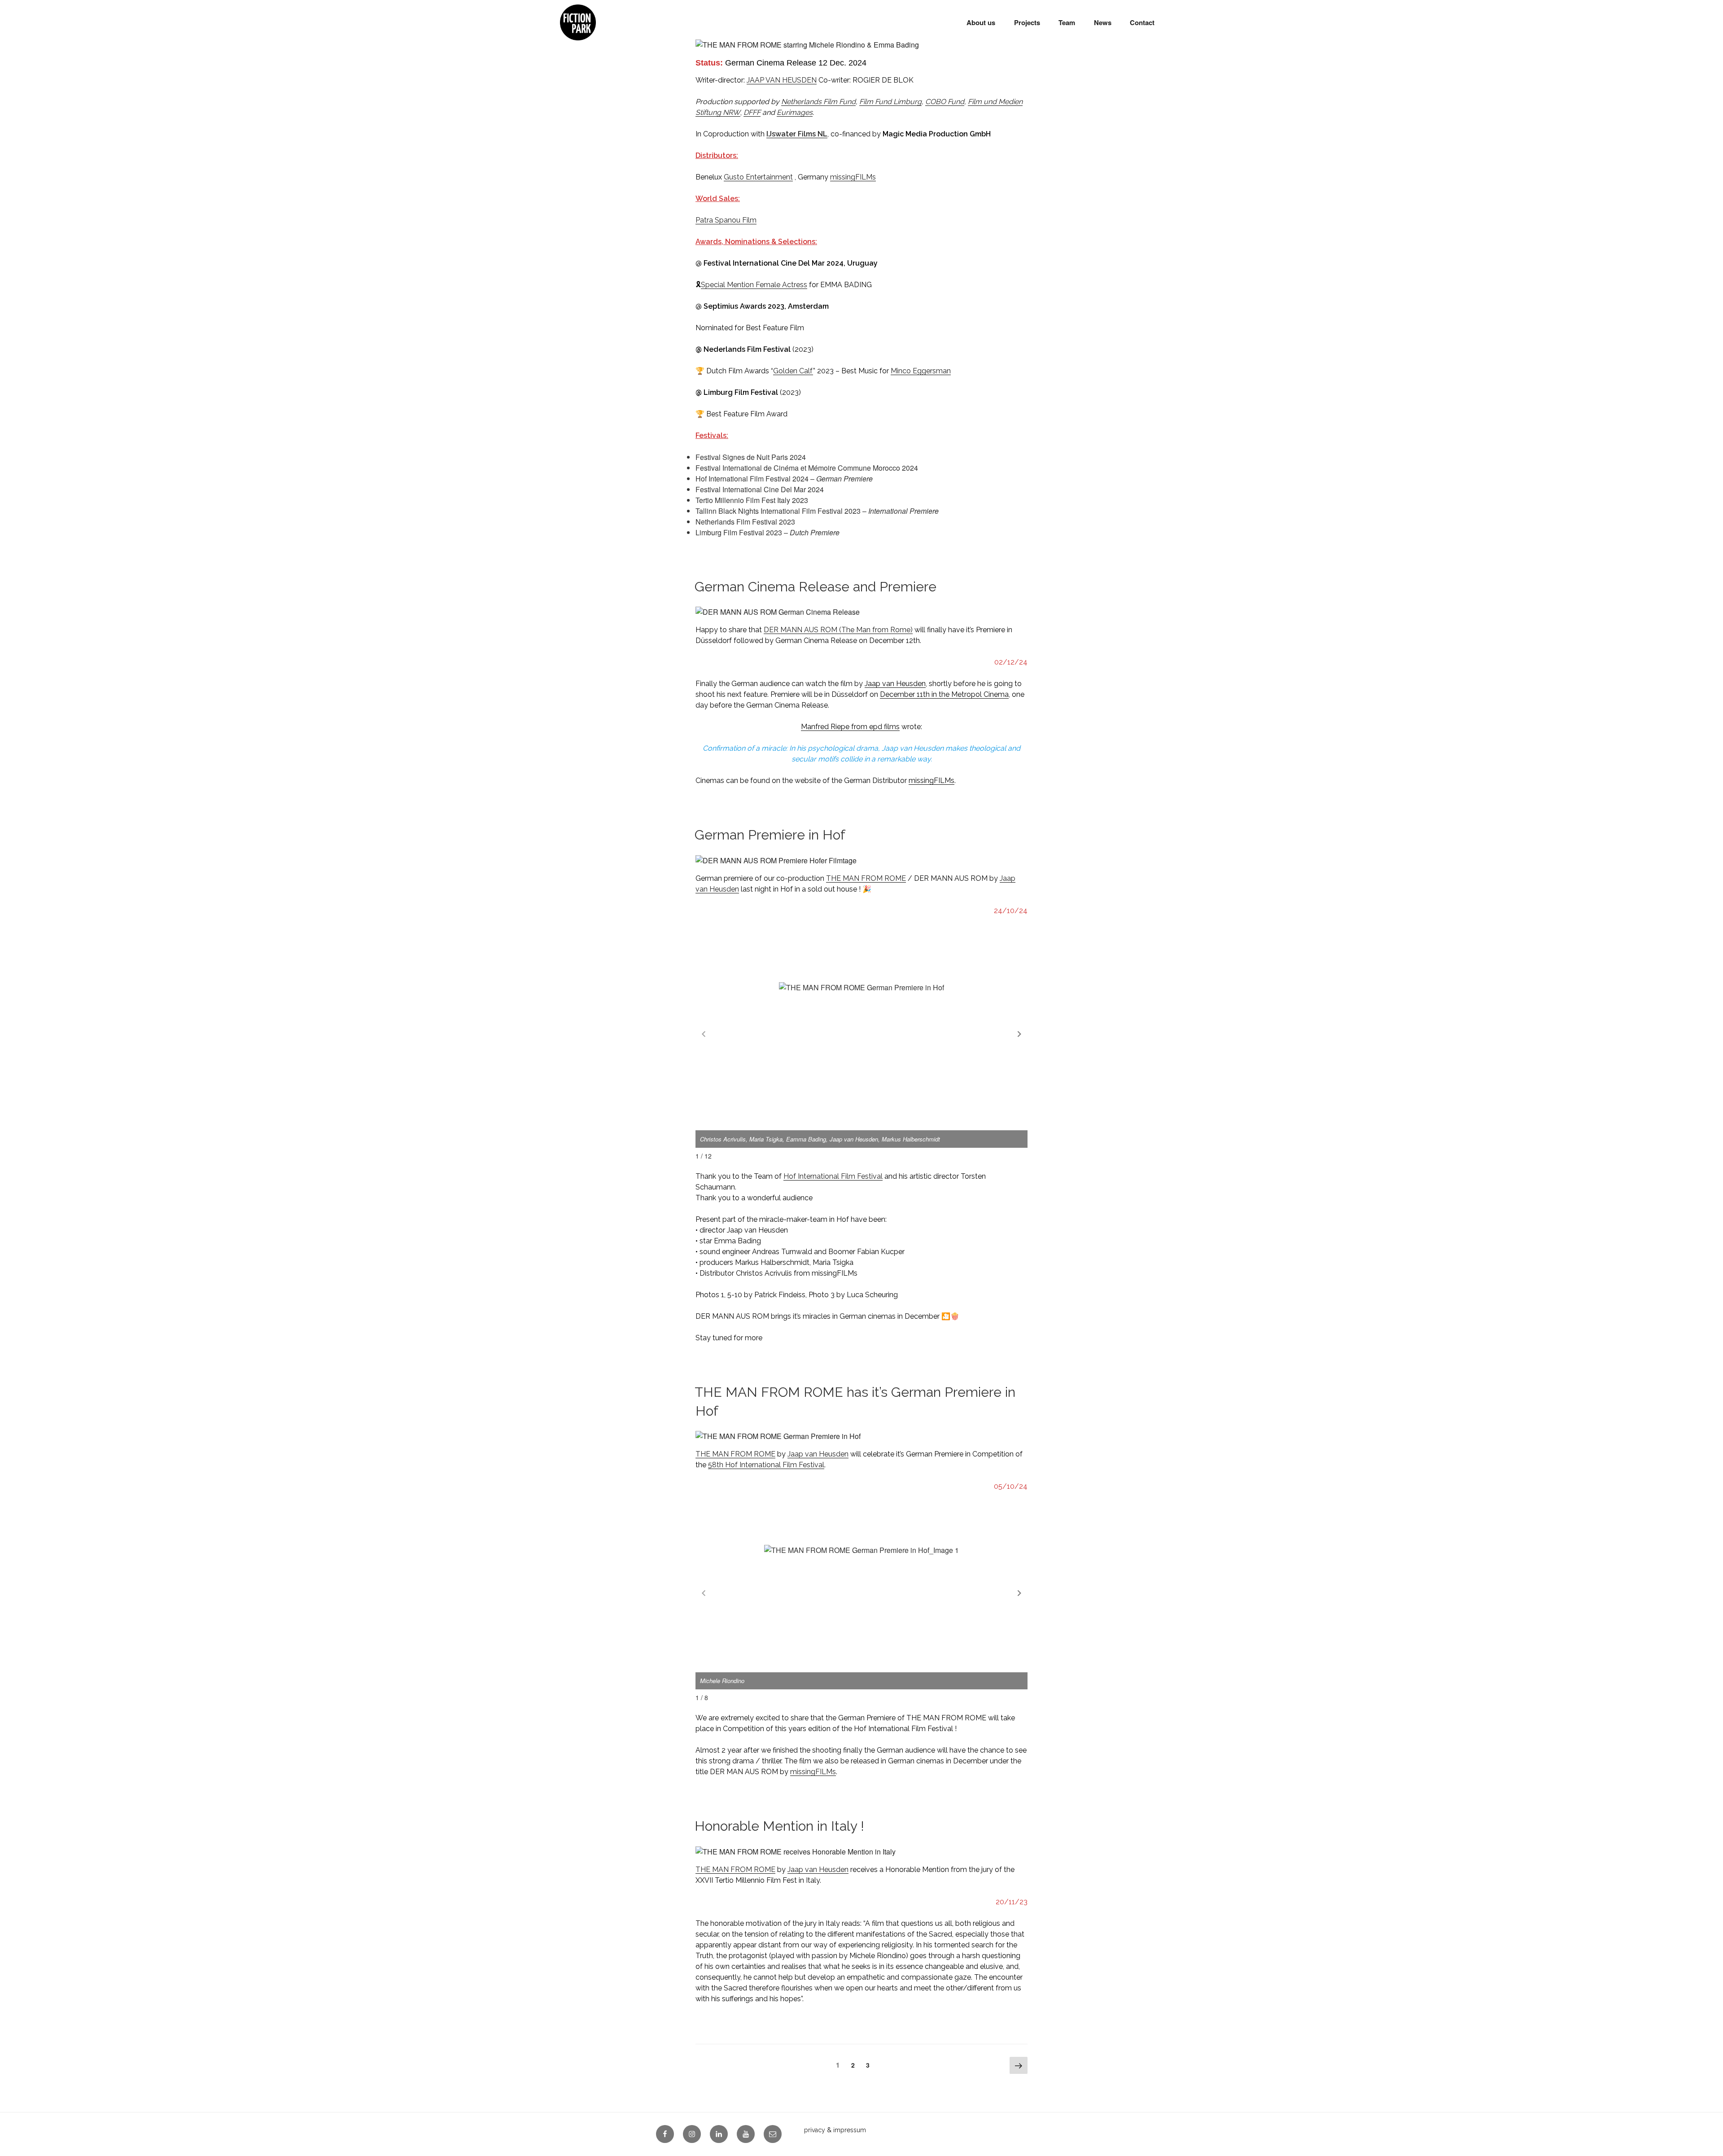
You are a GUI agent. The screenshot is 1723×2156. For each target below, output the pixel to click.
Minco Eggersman (921, 371)
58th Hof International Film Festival (766, 1465)
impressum (850, 2130)
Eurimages (795, 112)
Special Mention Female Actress (754, 285)
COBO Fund (945, 102)
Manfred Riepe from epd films (850, 727)
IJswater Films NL (797, 134)
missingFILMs (853, 177)
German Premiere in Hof (770, 835)
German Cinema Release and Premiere (816, 587)
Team (1067, 22)
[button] (1019, 1034)
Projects (1027, 22)
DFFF (752, 112)
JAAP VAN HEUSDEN (782, 80)
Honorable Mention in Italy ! (779, 1826)
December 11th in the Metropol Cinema (944, 694)
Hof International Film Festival (833, 1176)
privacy (815, 2130)
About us (981, 22)
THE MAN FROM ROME (866, 878)
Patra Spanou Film (726, 220)
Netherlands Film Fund (818, 102)
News (1103, 22)
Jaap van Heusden (895, 684)
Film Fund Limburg (890, 102)
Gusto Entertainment (758, 177)
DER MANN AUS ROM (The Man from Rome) (838, 630)
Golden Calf (793, 371)
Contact (1142, 22)
